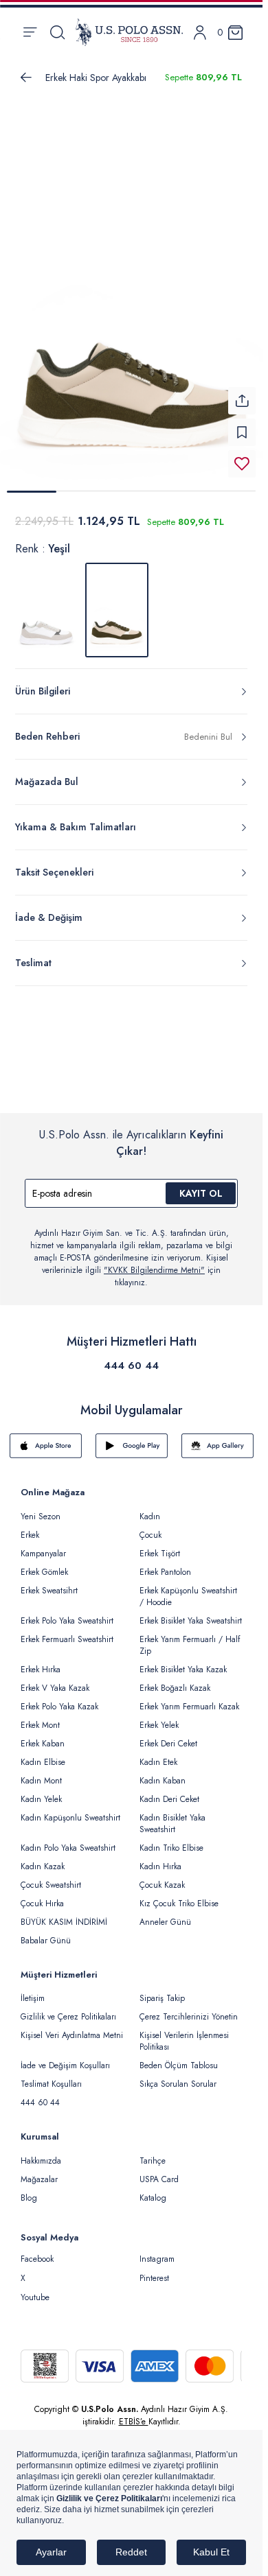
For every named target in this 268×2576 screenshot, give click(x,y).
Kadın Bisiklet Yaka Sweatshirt (172, 1815)
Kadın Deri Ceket (169, 1791)
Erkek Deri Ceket (168, 1735)
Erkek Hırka (41, 1661)
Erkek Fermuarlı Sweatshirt (67, 1631)
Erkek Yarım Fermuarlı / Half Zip (190, 1637)
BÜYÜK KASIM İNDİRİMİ (64, 1914)
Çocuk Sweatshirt (51, 1877)
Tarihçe (153, 2153)
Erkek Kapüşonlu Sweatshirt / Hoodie (188, 1588)
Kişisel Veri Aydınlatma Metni (72, 2027)
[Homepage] (129, 32)
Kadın (150, 1508)
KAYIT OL (201, 1185)
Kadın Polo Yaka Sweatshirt (68, 1840)
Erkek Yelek (159, 1717)
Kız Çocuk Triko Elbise (179, 1895)
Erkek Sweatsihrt (49, 1582)
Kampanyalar (43, 1545)
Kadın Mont (41, 1772)
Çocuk (150, 1527)
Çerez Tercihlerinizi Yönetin (189, 2009)
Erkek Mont (40, 1717)
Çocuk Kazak (162, 1877)
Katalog (153, 2190)
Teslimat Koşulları (51, 2076)
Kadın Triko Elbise (171, 1840)
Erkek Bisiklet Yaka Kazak (183, 1661)
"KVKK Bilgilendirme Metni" (154, 1262)
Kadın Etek (158, 1754)
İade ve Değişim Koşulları (65, 2057)
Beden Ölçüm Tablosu (179, 2057)
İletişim (33, 1990)
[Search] (57, 32)
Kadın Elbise (43, 1754)
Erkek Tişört (160, 1545)
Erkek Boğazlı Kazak (175, 1680)
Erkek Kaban (43, 1735)
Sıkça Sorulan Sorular (178, 2076)
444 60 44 (131, 1357)
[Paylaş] (242, 393)
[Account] (200, 33)
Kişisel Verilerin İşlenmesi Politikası (184, 2033)
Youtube (35, 2289)
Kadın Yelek (41, 1791)
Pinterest (154, 2270)
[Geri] (26, 78)
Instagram (157, 2251)
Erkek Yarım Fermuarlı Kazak (189, 1698)
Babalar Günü (46, 1932)
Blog (29, 2190)
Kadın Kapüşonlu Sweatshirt (70, 1810)
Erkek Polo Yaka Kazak (59, 1698)
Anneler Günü (165, 1914)
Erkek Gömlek (44, 1564)
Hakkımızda (41, 2153)
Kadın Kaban (163, 1772)
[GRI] (47, 602)
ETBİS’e (134, 2413)
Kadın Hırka (160, 1858)
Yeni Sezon (41, 1508)
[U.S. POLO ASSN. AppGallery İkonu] (217, 1438)
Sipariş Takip (162, 1990)
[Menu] (30, 32)
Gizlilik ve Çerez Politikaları (68, 2009)
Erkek (30, 1527)
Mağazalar (39, 2171)
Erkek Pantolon (165, 1564)
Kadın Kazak (43, 1858)
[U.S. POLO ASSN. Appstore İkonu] (46, 1438)
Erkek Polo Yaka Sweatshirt (67, 1613)
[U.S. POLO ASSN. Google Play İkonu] (132, 1438)
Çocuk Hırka (42, 1895)
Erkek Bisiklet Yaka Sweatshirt (191, 1613)
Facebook (37, 2251)
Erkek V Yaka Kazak (55, 1680)
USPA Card (159, 2171)
